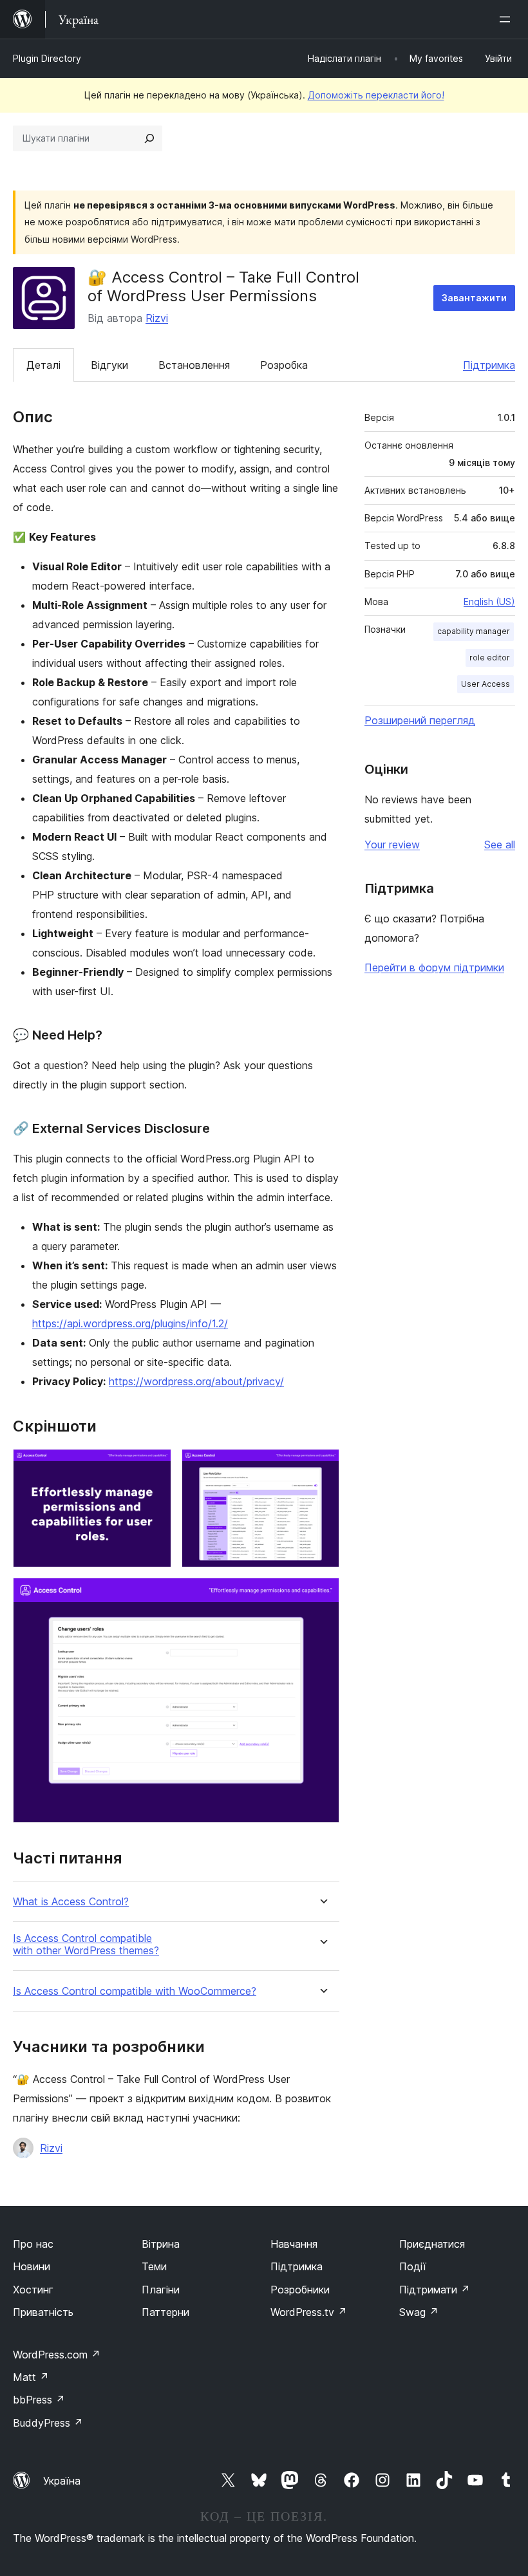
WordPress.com (57, 2355)
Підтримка (489, 365)
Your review (392, 845)
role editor (490, 658)
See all (500, 845)
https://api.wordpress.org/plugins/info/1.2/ (130, 1323)
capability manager (474, 631)
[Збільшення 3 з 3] (322, 1595)
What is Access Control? (71, 1902)
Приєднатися (432, 2244)
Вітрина (161, 2244)
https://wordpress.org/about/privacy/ (196, 1381)
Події (413, 2266)
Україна (62, 2481)
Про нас (33, 2244)
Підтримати (435, 2290)
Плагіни (161, 2290)
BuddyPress (48, 2423)
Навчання (294, 2244)
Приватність (43, 2312)
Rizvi (157, 318)
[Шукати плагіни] (149, 138)
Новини (32, 2266)
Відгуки (109, 365)
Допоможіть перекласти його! (376, 95)
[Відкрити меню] (507, 19)
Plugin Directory (47, 58)
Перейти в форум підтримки (434, 967)
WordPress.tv (309, 2312)
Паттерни (165, 2312)
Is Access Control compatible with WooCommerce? (135, 1991)
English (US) (489, 602)
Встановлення (194, 365)
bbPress (39, 2400)
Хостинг (33, 2290)
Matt (31, 2377)
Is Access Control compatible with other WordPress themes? (86, 1945)
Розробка (284, 365)
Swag (419, 2312)
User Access (486, 684)
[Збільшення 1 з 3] (154, 1466)
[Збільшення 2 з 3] (322, 1466)
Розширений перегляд (420, 720)
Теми (154, 2266)
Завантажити (474, 298)
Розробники (300, 2290)
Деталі (43, 365)
